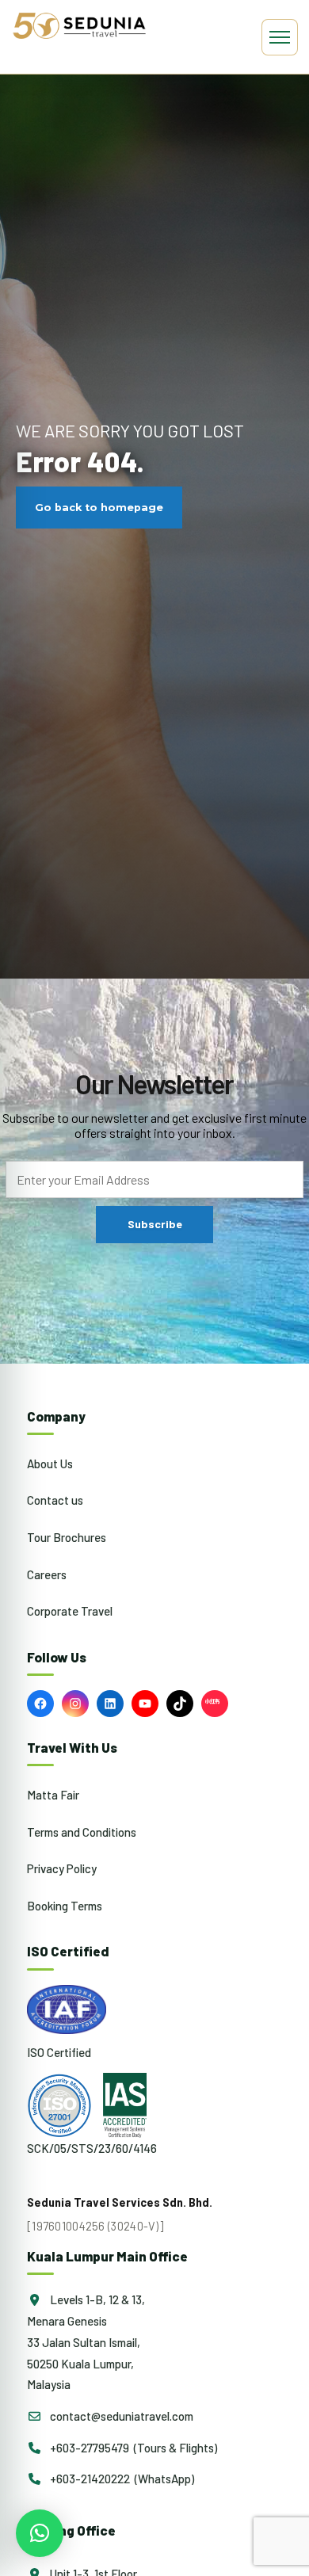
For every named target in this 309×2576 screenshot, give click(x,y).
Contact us (55, 1500)
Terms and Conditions (82, 1832)
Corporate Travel (70, 1611)
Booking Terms (65, 1906)
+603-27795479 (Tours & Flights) (132, 2448)
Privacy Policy (62, 1868)
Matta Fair (53, 1795)
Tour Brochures (67, 1537)
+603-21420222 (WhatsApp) (121, 2479)
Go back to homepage (99, 508)
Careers (47, 1574)
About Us (50, 1464)
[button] (40, 2533)
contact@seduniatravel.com (120, 2416)
